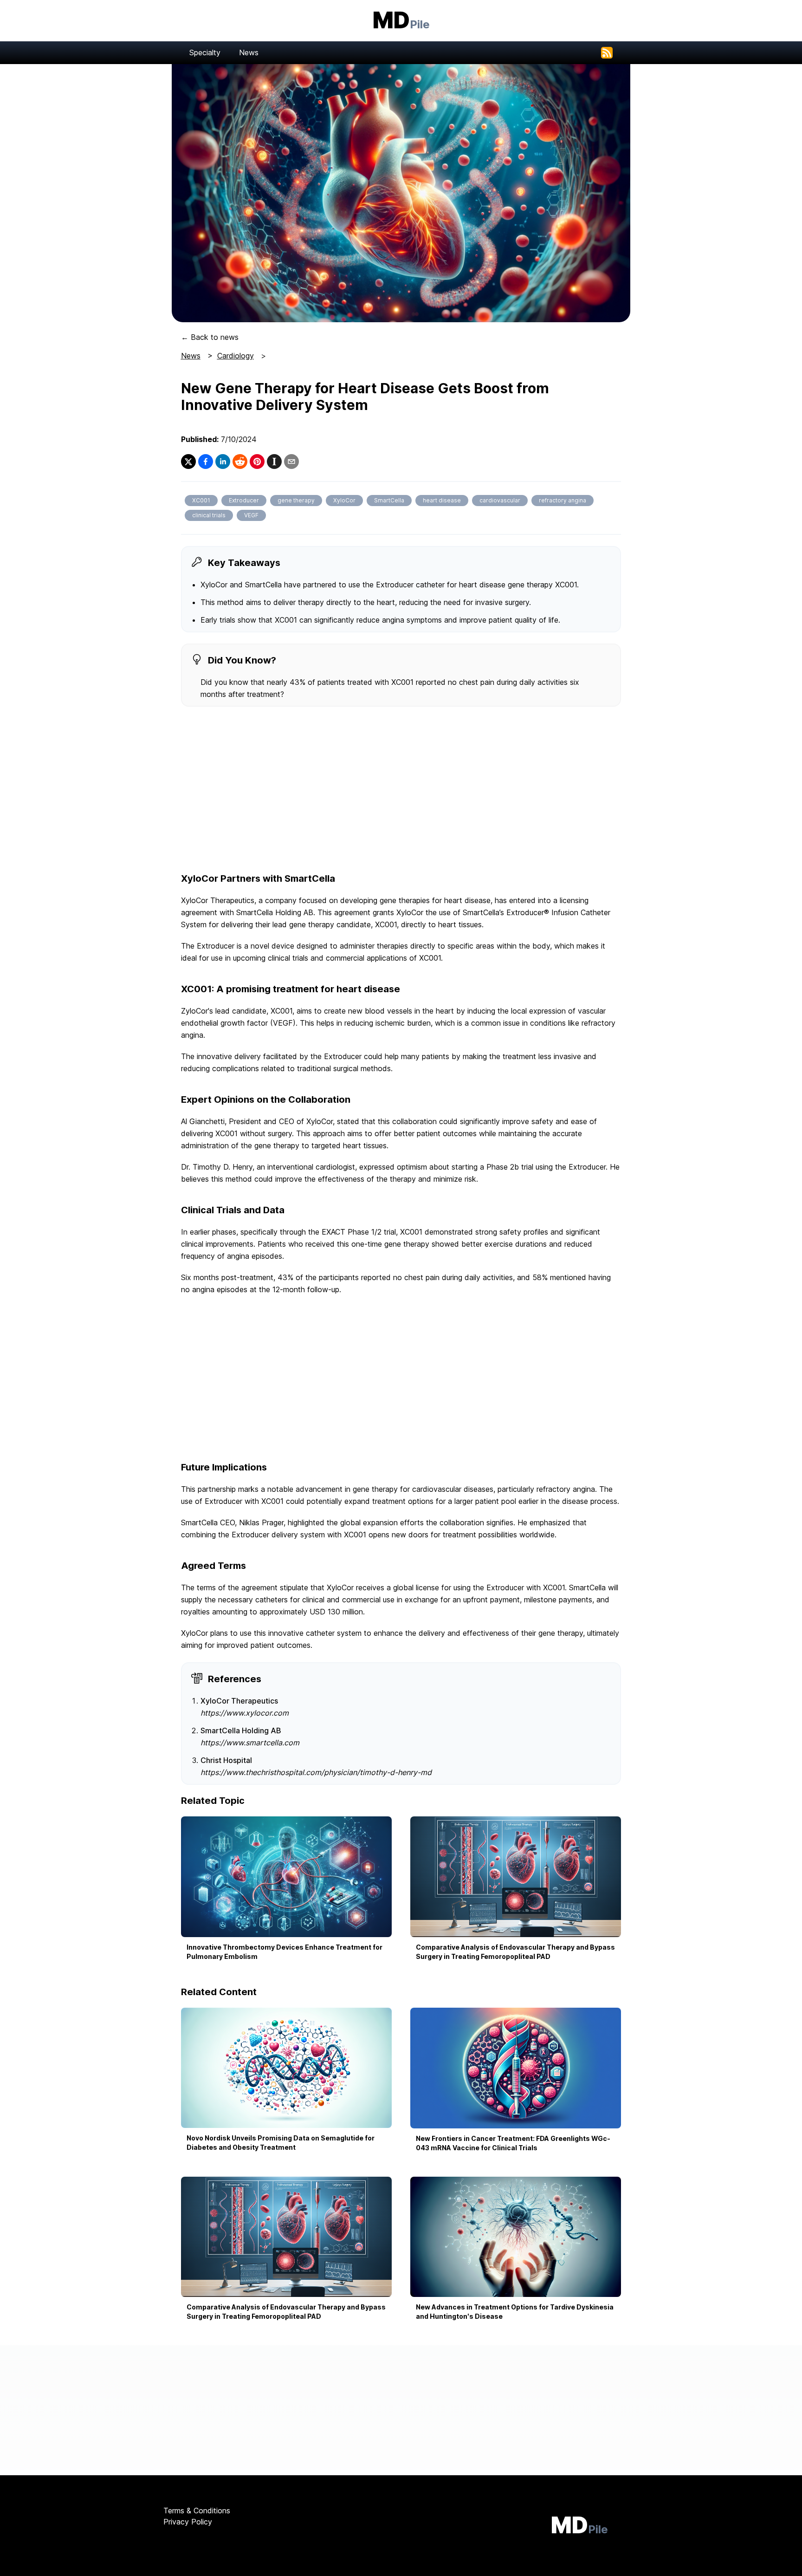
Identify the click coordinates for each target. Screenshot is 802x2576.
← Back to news (210, 337)
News (249, 52)
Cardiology (236, 356)
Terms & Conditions (197, 2511)
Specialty (205, 52)
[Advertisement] (401, 790)
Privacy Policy (188, 2522)
